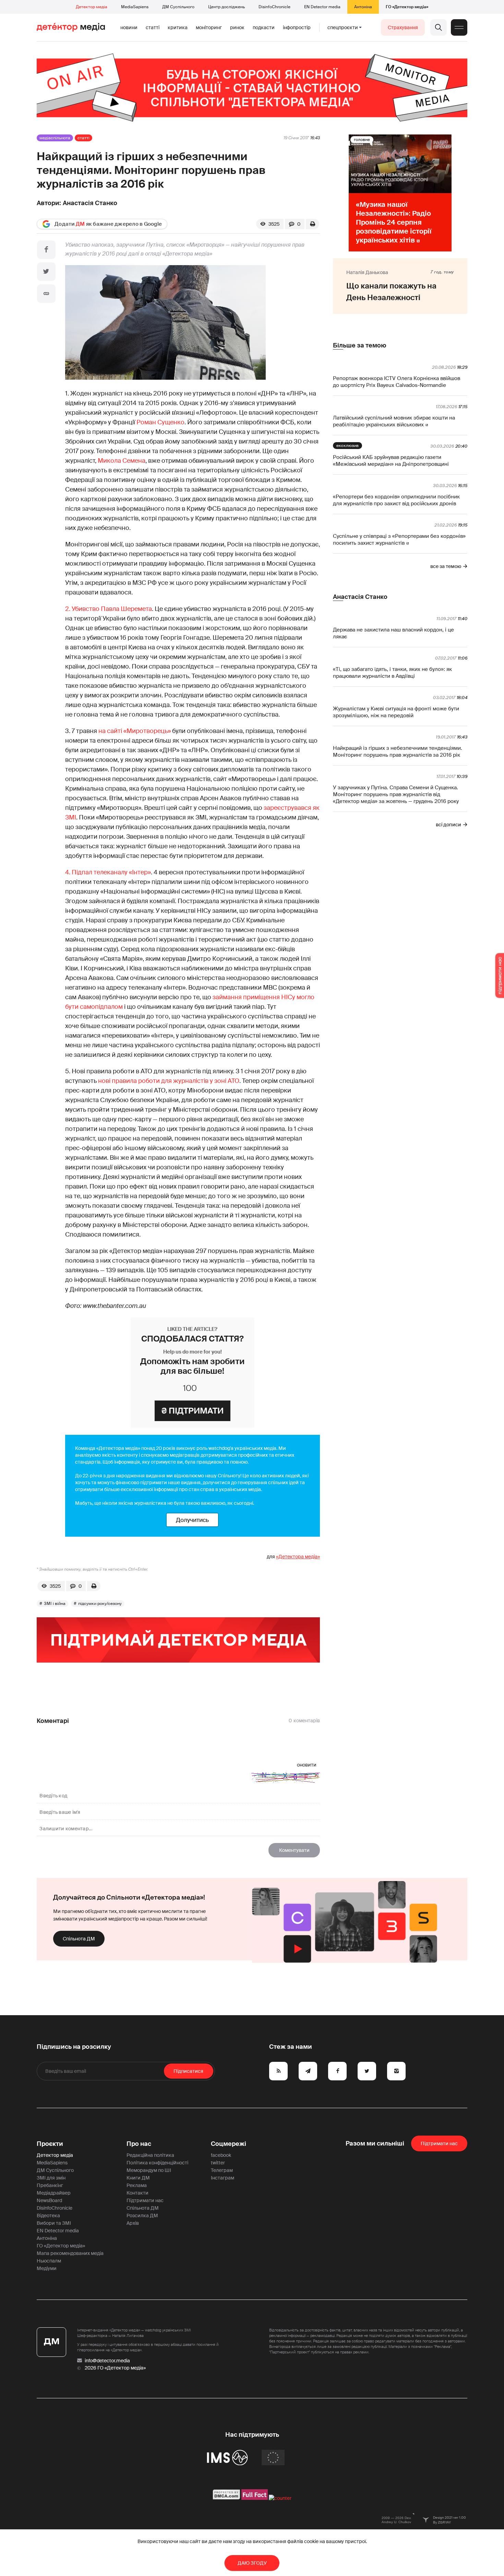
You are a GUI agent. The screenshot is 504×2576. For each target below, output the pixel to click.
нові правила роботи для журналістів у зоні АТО (169, 1081)
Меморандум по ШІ (149, 2170)
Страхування (403, 27)
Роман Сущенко (160, 422)
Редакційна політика (150, 2155)
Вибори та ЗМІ (54, 2223)
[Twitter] (46, 272)
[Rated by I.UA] (280, 2498)
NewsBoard (49, 2200)
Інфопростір (297, 27)
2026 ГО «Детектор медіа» (115, 2368)
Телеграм (222, 2170)
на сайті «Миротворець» (135, 731)
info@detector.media (107, 2361)
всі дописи (448, 825)
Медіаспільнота (55, 138)
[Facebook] (46, 250)
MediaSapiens (135, 7)
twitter (218, 2163)
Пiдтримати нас (439, 2143)
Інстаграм (223, 2178)
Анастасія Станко (90, 203)
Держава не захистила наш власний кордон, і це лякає (393, 633)
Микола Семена (122, 461)
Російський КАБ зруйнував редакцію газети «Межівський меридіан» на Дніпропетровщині (391, 461)
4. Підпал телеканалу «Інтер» (108, 872)
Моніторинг (209, 27)
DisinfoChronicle (274, 7)
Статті (153, 27)
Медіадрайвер (54, 2193)
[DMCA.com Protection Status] (226, 2498)
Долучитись (192, 1520)
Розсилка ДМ (142, 2215)
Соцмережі (229, 2144)
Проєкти (50, 2144)
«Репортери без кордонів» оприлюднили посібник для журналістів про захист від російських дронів (396, 500)
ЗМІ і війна (55, 1604)
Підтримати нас (145, 2200)
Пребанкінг (50, 2185)
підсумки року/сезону (100, 1604)
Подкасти (264, 27)
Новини (129, 27)
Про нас (139, 2144)
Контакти (137, 2193)
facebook (221, 2155)
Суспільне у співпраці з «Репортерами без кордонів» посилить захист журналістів (399, 540)
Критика (178, 27)
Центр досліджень (226, 7)
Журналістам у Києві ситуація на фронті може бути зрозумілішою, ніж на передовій (396, 712)
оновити (307, 1765)
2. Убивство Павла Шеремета (109, 609)
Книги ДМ (138, 2178)
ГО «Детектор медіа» (407, 7)
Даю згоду (252, 2563)
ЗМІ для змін (51, 2178)
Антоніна (363, 7)
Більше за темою (359, 345)
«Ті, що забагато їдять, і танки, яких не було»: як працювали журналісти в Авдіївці (392, 673)
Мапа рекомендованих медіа (70, 2253)
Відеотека (48, 2215)
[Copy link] (46, 294)
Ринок (237, 27)
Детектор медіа (92, 7)
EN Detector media (322, 7)
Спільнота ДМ (79, 1939)
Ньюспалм (49, 2261)
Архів (133, 2223)
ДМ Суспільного (178, 7)
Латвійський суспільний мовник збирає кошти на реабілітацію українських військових (394, 421)
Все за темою (446, 566)
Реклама (137, 2185)
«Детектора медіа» (298, 1557)
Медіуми (47, 2268)
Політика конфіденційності (157, 2163)
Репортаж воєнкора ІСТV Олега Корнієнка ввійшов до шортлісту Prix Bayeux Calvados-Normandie (397, 382)
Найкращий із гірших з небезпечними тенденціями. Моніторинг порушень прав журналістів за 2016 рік (398, 752)
